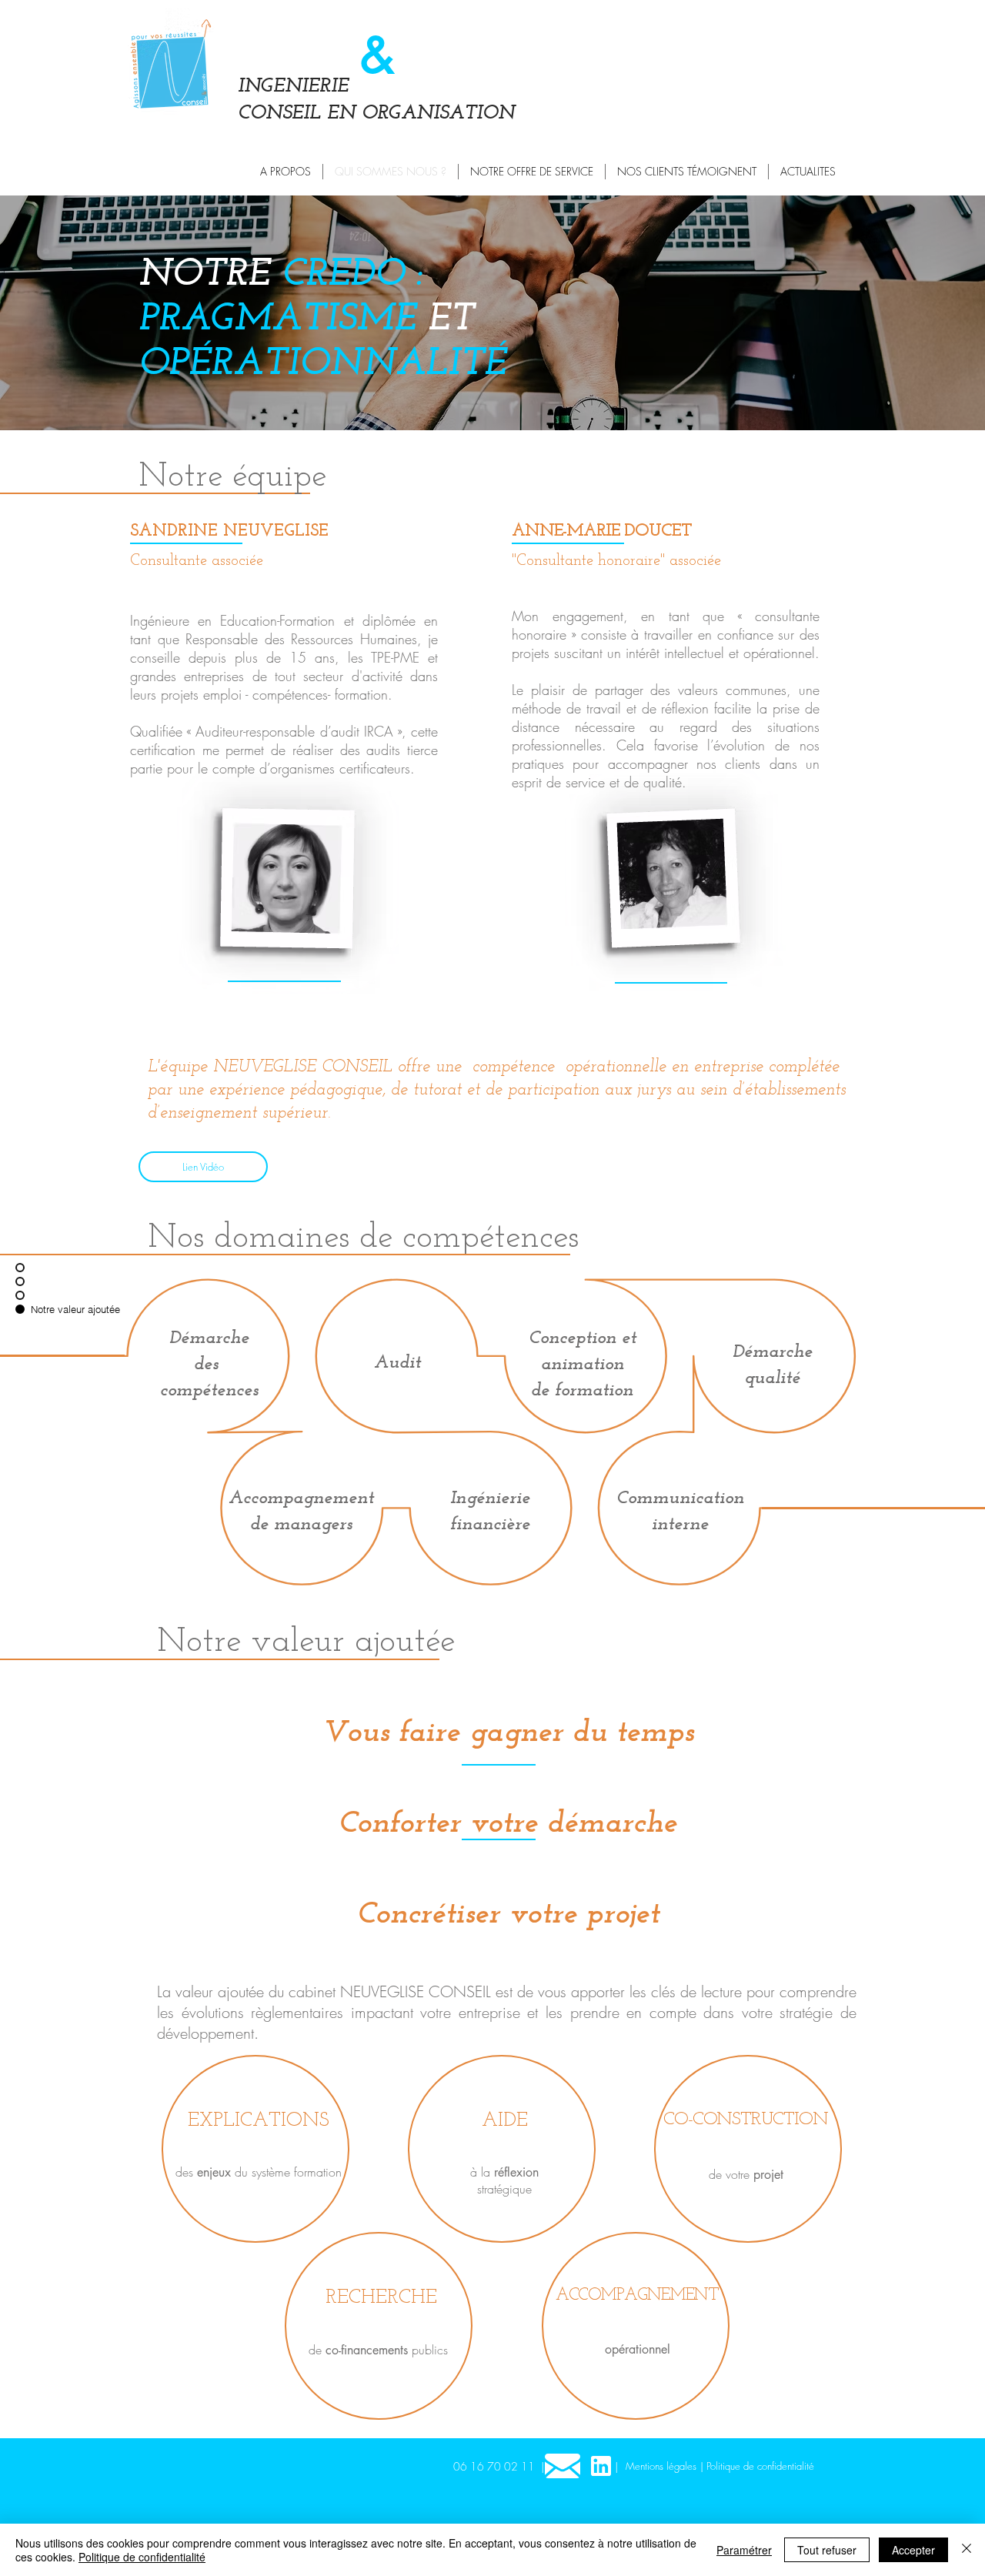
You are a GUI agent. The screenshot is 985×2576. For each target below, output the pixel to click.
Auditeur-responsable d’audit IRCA (296, 731)
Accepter (913, 2550)
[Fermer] (967, 2550)
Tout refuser (827, 2550)
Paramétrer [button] (744, 2550)
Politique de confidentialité (142, 2557)
